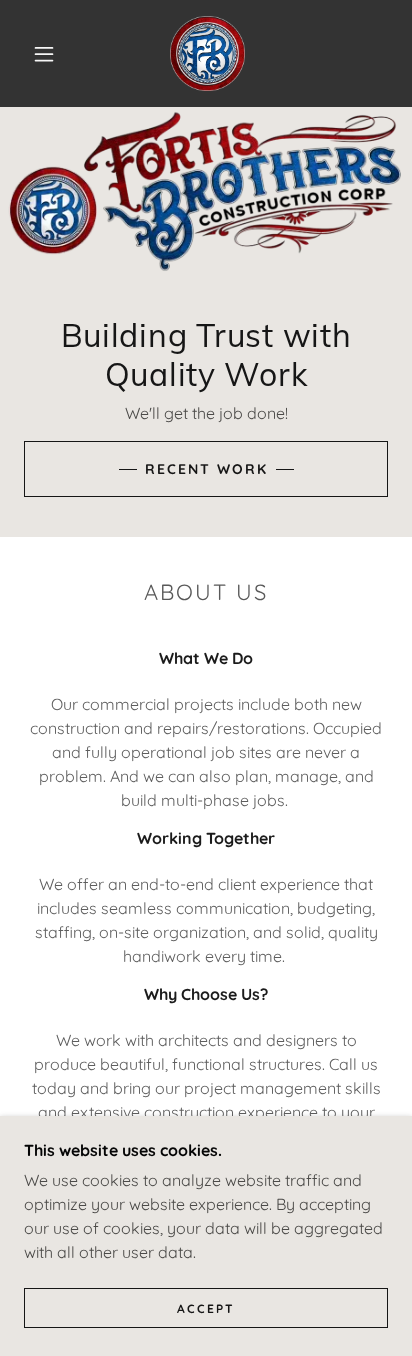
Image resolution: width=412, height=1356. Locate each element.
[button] (44, 54)
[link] (207, 53)
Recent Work (206, 469)
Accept (206, 1308)
